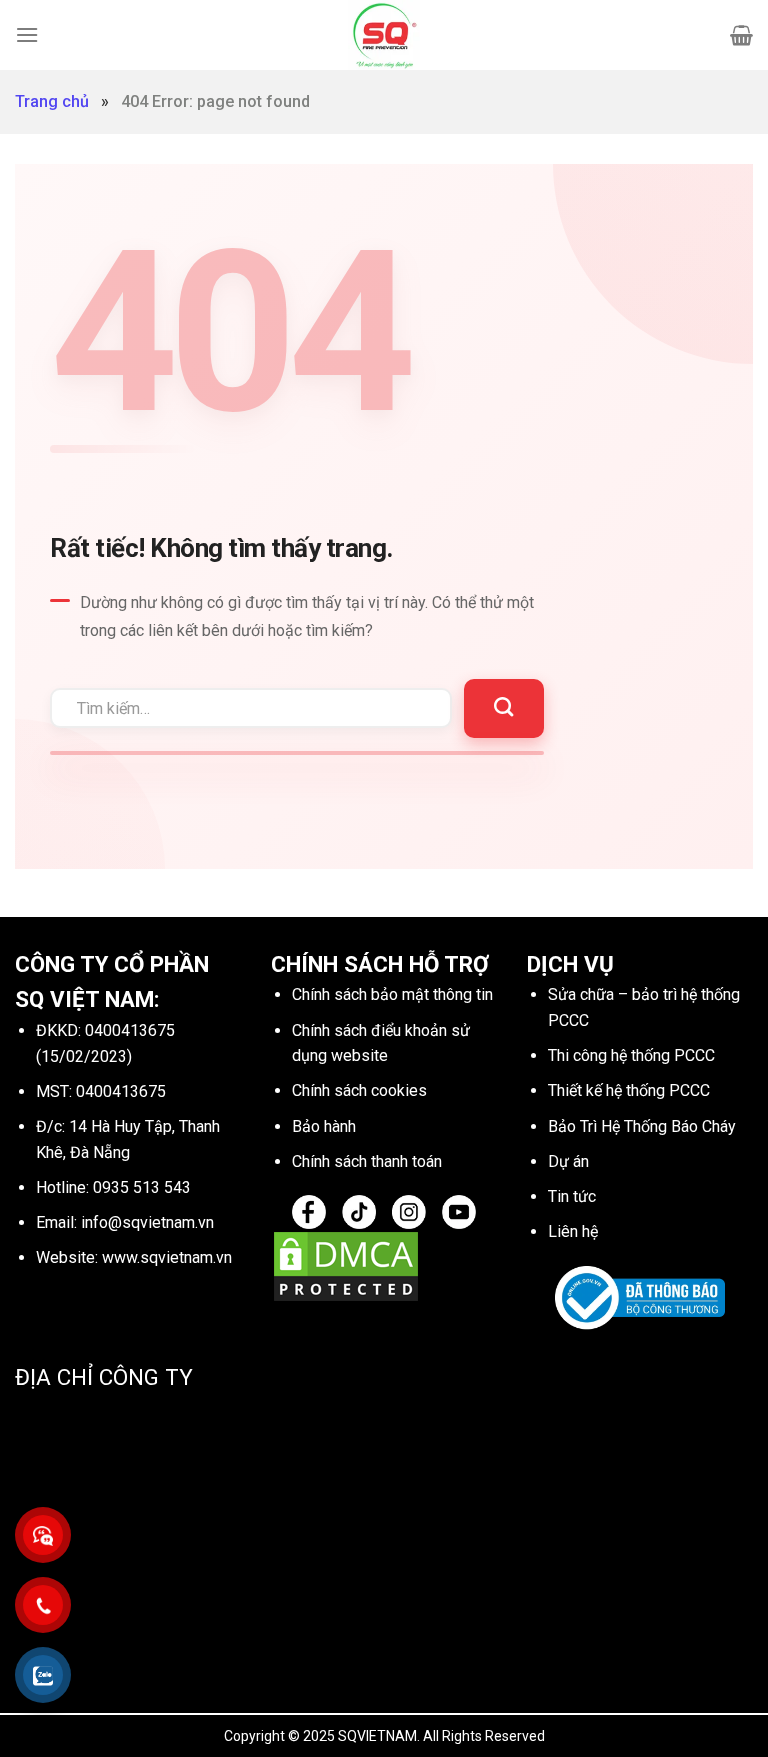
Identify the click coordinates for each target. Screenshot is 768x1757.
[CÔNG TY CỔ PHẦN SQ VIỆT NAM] (384, 35)
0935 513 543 (142, 1187)
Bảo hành (324, 1126)
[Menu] (27, 34)
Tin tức (572, 1196)
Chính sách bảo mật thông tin (392, 994)
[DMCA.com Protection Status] (346, 1265)
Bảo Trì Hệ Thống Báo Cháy (642, 1126)
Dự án (568, 1161)
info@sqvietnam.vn (147, 1222)
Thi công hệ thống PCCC (631, 1055)
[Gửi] (503, 708)
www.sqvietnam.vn (167, 1257)
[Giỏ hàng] (741, 35)
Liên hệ (573, 1231)
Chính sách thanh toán (367, 1161)
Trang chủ (52, 101)
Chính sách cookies (359, 1090)
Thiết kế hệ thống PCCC (629, 1090)
